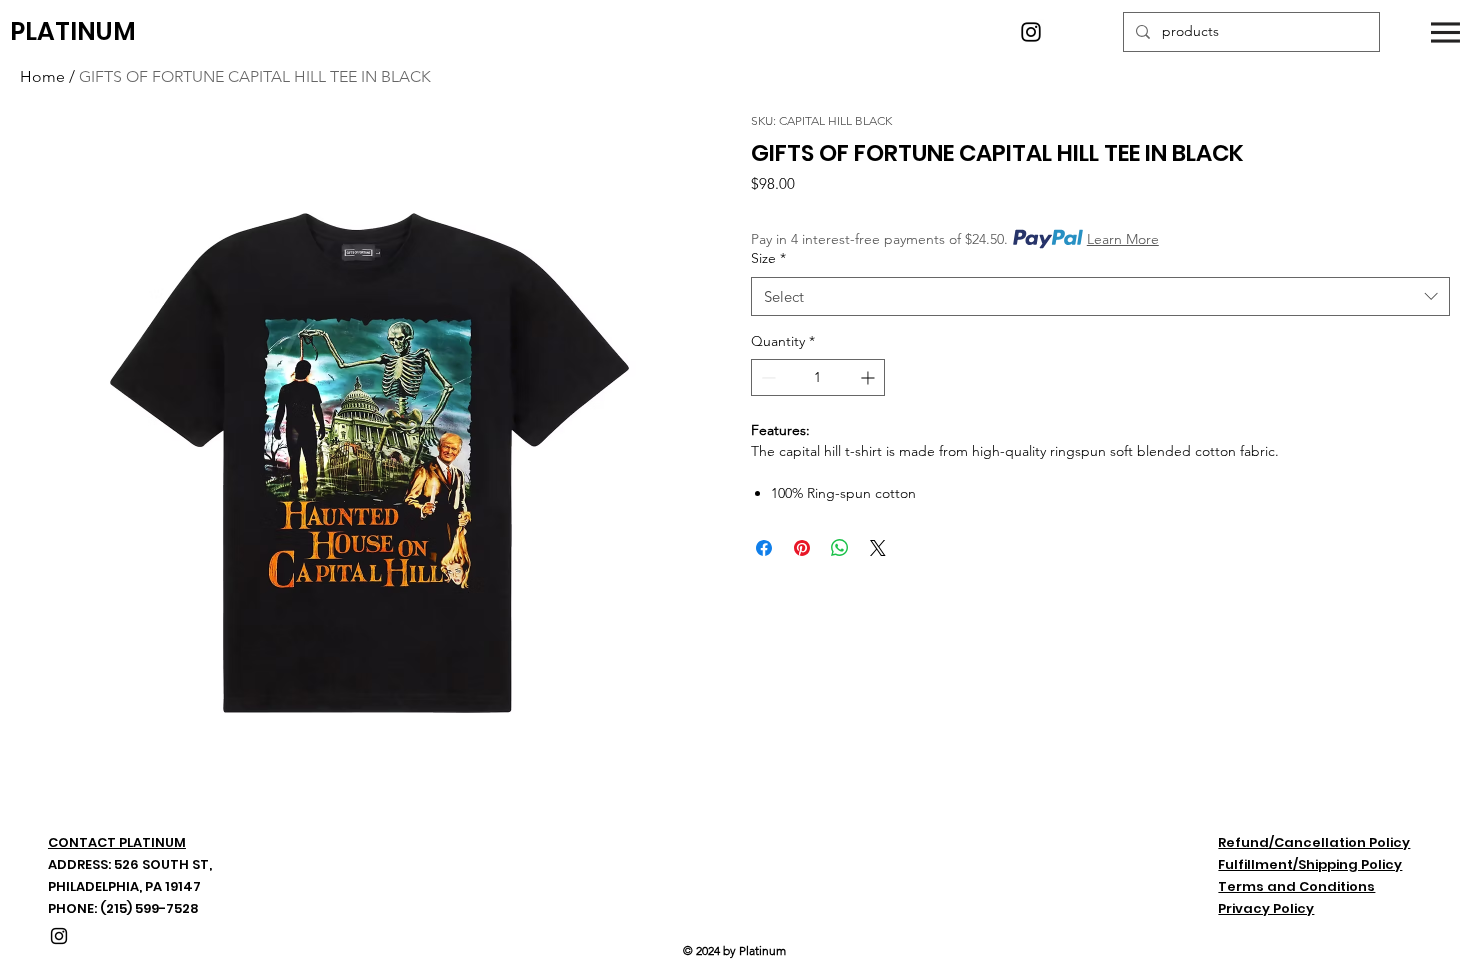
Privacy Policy (1266, 908)
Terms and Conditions (1296, 886)
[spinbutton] (818, 377)
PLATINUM (73, 31)
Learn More (1123, 239)
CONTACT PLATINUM (117, 842)
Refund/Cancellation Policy (1314, 842)
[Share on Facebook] (764, 548)
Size (768, 258)
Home (42, 76)
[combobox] (1100, 296)
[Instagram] (1031, 32)
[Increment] (869, 377)
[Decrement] (766, 377)
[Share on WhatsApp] (840, 548)
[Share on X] (878, 548)
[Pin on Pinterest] (802, 548)
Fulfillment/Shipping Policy (1310, 864)
